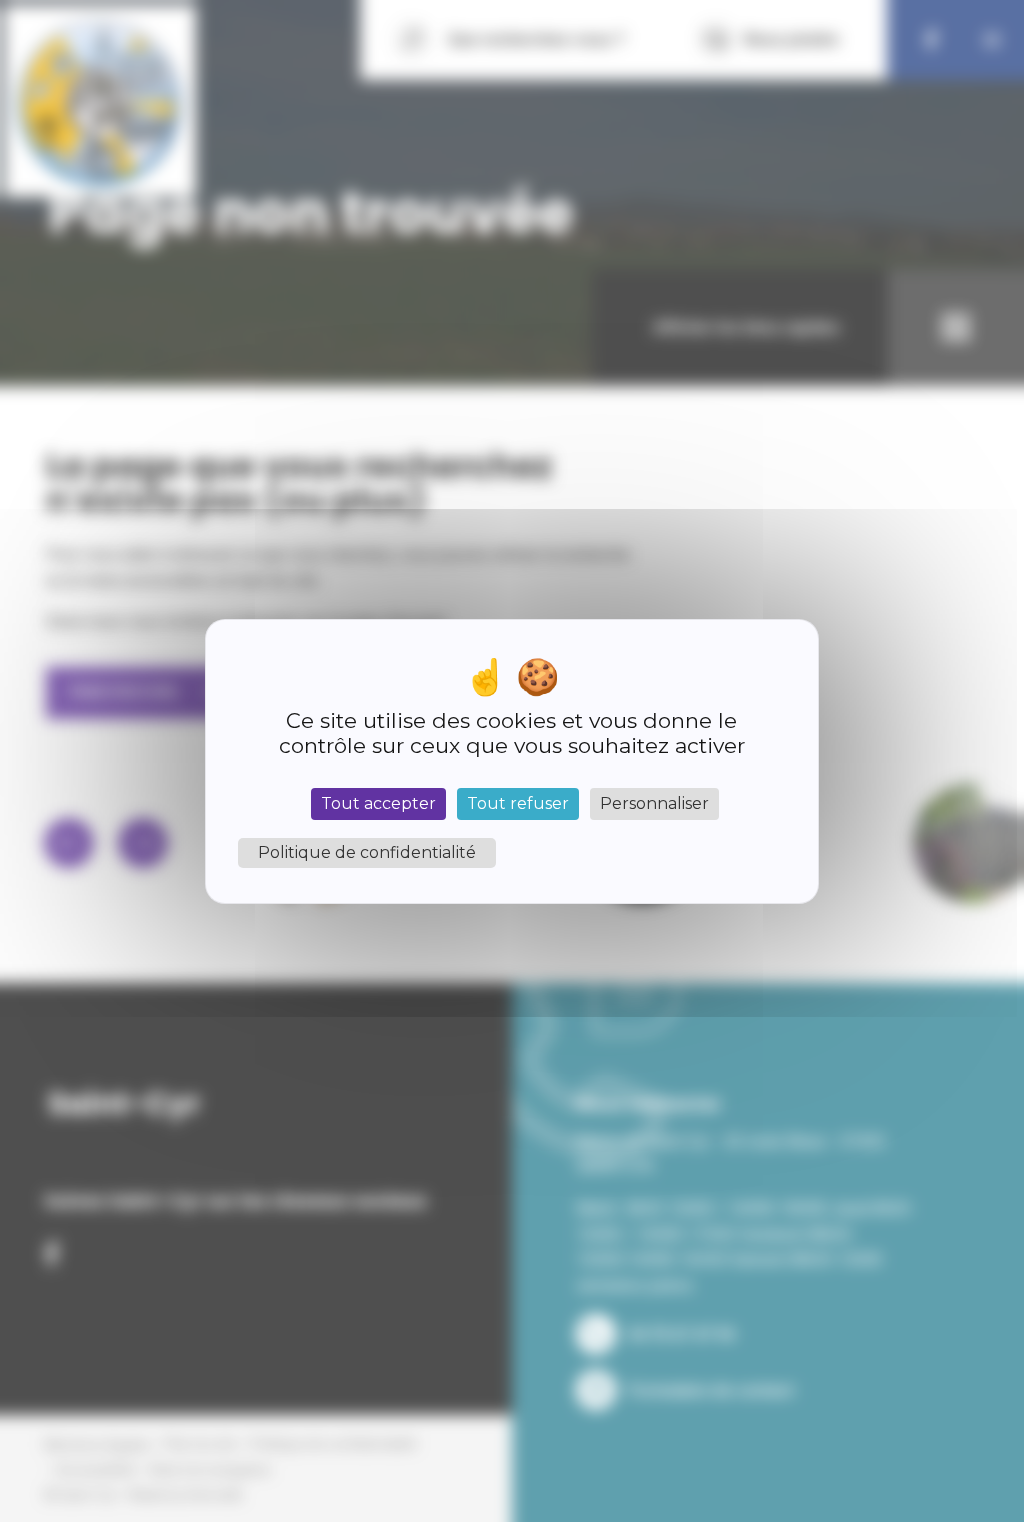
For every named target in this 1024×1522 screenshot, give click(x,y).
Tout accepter (378, 803)
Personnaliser (654, 803)
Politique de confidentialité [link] (367, 852)
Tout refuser (518, 803)
